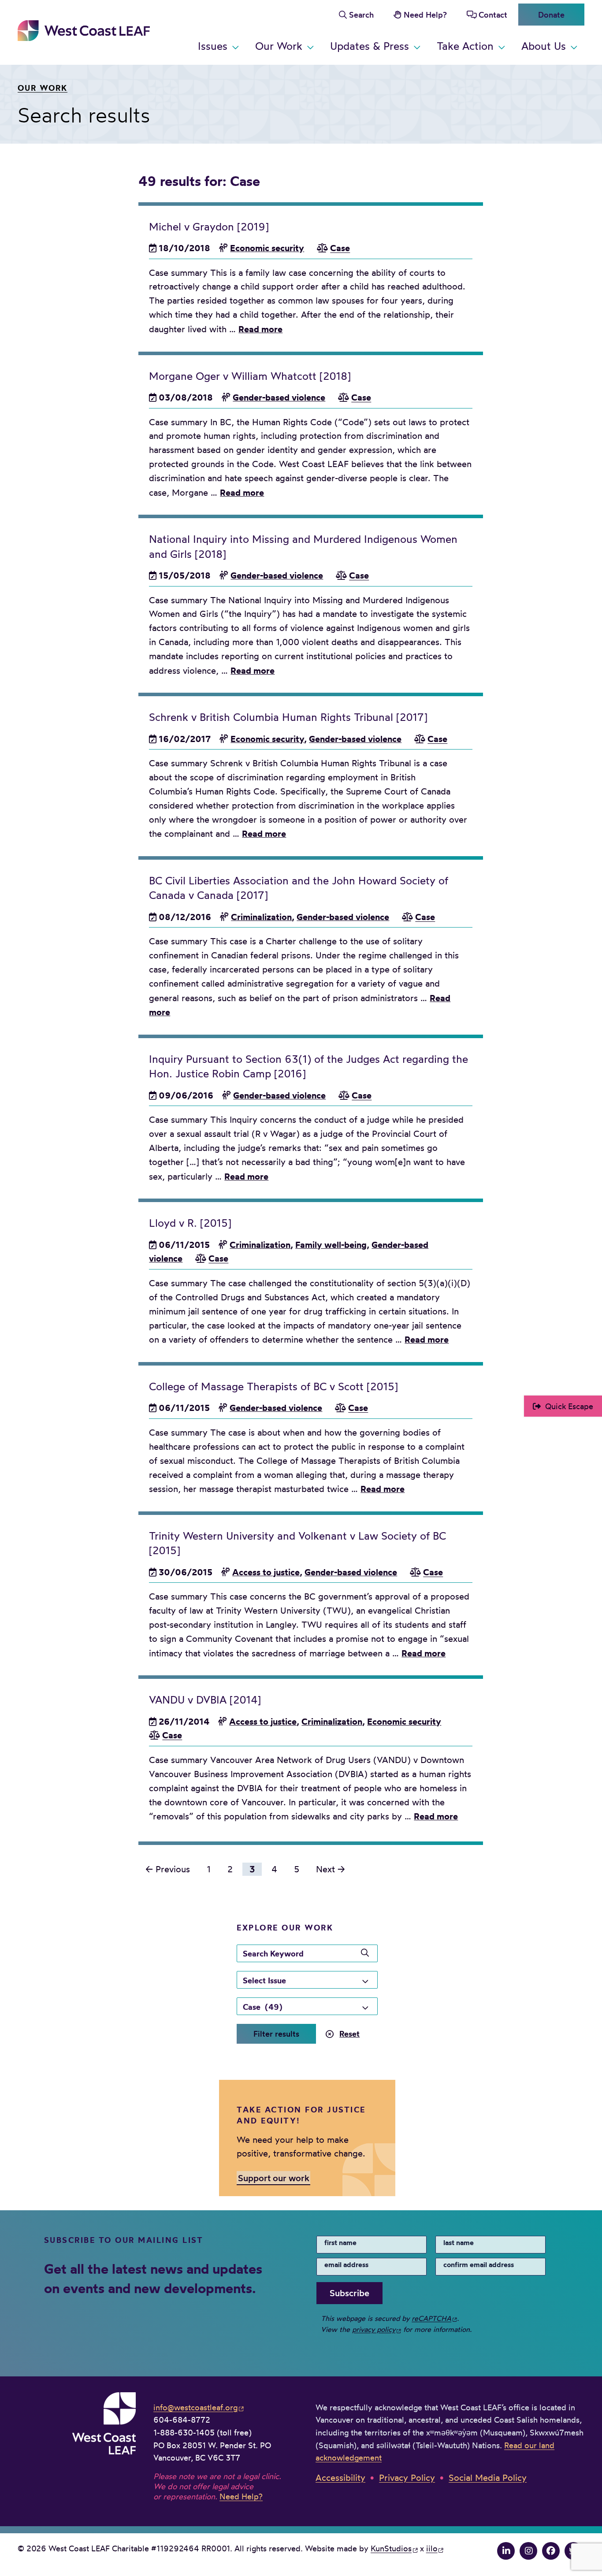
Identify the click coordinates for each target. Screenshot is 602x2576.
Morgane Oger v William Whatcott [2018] (250, 376)
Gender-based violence (279, 397)
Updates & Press (370, 46)
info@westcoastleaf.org (195, 2407)
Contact (493, 15)
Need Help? (425, 15)
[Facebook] (551, 2551)
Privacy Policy (407, 2478)
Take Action (465, 46)
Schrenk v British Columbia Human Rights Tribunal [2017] (288, 717)
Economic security (267, 248)
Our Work (279, 46)
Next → (331, 1869)
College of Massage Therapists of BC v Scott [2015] (273, 1386)
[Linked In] (506, 2551)
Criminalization (261, 917)
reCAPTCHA (431, 2318)
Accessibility (340, 2478)
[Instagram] (528, 2551)
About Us (544, 46)
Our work (43, 88)
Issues (213, 46)
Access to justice (266, 1572)
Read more (260, 329)
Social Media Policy (488, 2478)
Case (340, 248)
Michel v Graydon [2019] (209, 227)
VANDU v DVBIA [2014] (205, 1700)
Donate (551, 15)
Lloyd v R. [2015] (190, 1223)
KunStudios (391, 2548)
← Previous (168, 1869)
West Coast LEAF (84, 31)
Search (361, 15)
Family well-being (331, 1245)
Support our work (274, 2177)
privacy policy (374, 2329)
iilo (432, 2548)
